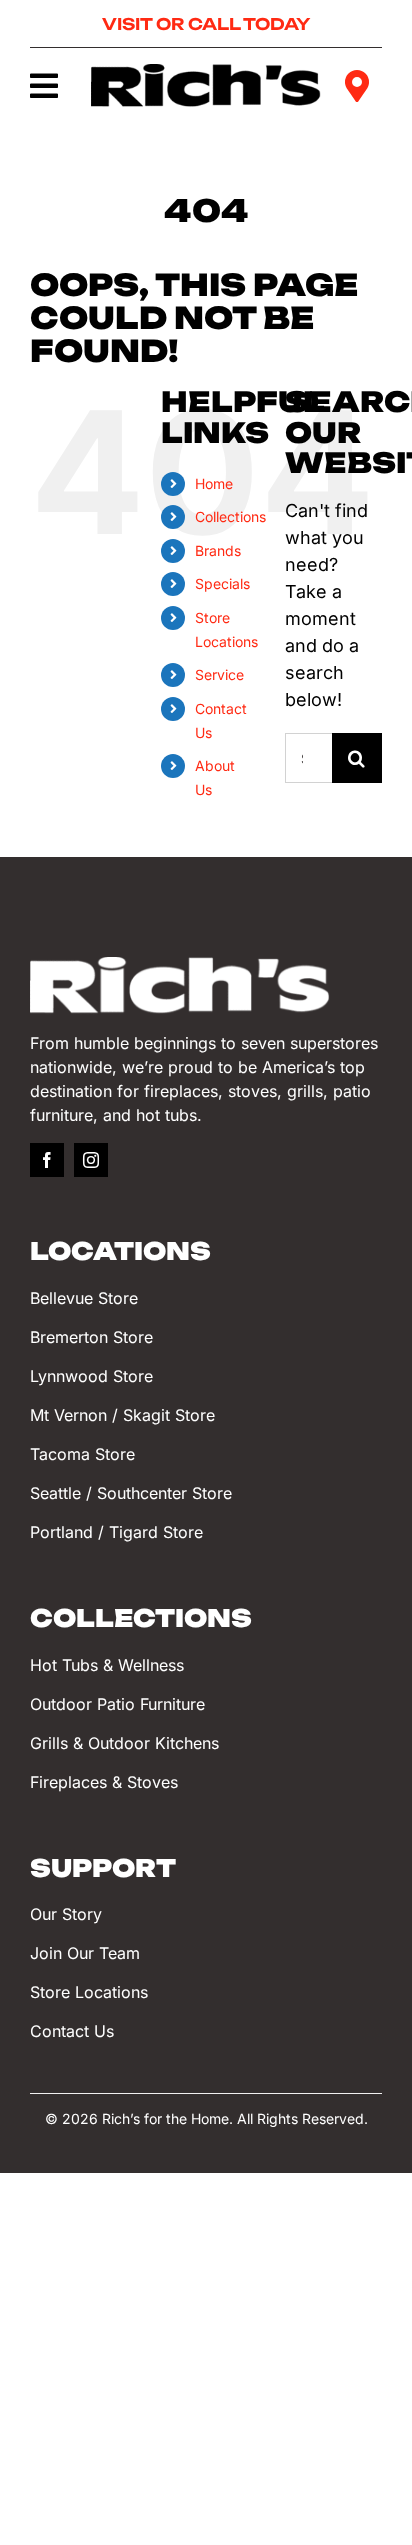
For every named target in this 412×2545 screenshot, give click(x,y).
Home (214, 483)
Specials (222, 583)
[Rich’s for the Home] (206, 72)
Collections (230, 516)
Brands (218, 550)
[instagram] (91, 1160)
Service (219, 674)
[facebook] (47, 1160)
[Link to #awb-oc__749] (45, 86)
